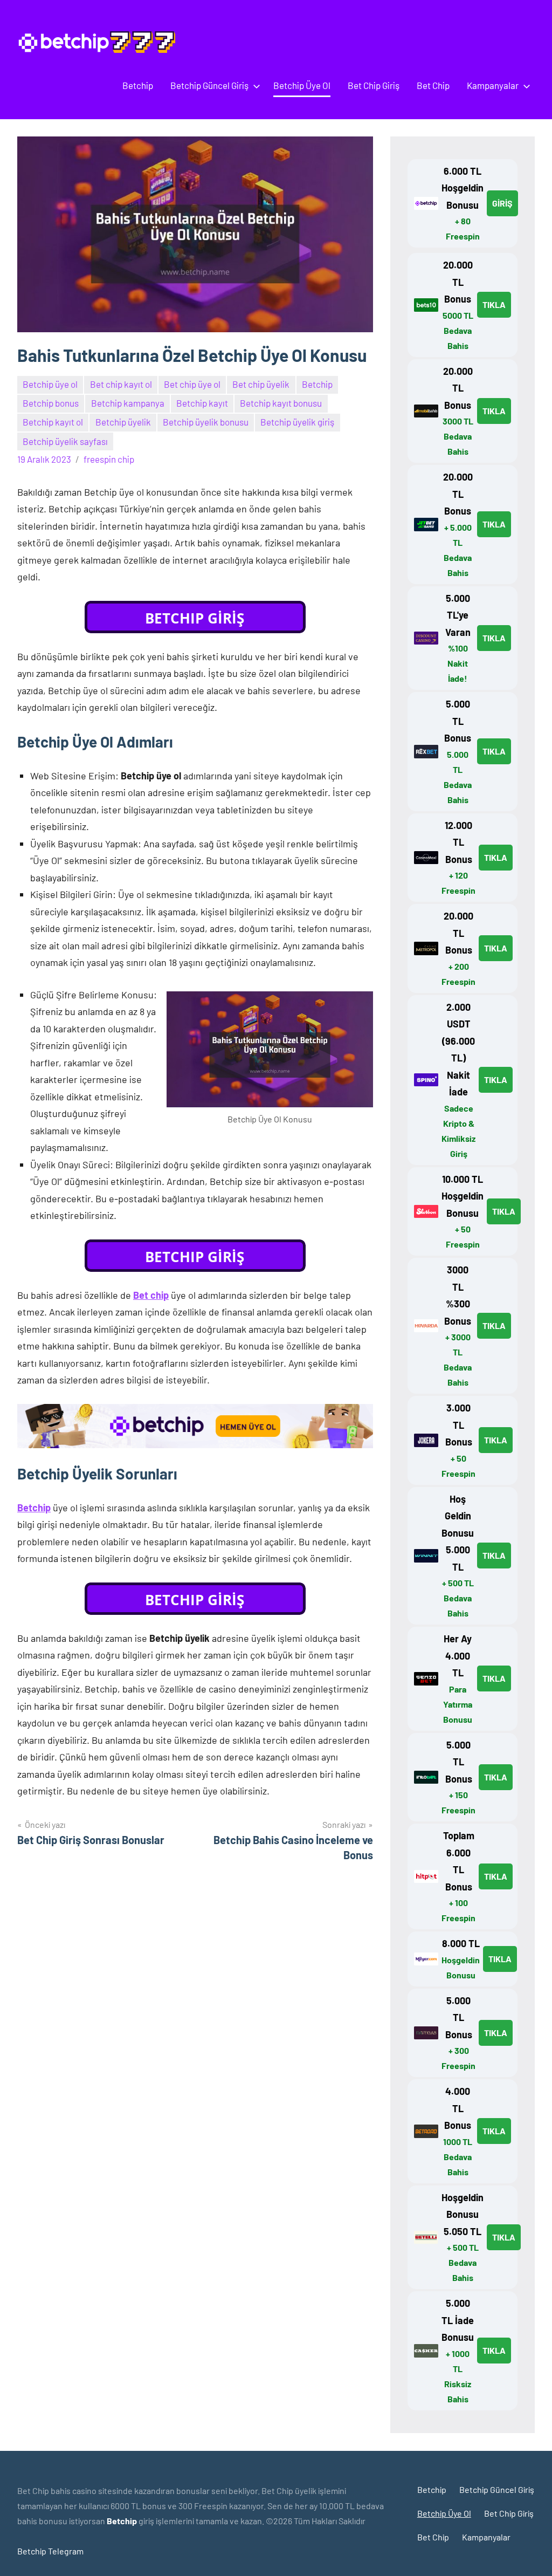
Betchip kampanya (128, 403)
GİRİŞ (502, 203)
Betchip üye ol (50, 384)
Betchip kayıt (202, 403)
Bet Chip (433, 85)
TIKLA (494, 304)
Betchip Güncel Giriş (209, 85)
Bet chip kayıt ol (121, 384)
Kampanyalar (493, 85)
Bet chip (151, 1295)
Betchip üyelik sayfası (65, 441)
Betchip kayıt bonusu (281, 403)
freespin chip (109, 459)
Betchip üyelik (123, 422)
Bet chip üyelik (261, 384)
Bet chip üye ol (192, 384)
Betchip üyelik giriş (297, 422)
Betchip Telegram (50, 2551)
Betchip (138, 85)
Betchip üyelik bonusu (206, 422)
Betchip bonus (51, 403)
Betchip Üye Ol (302, 85)
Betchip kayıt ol (53, 422)
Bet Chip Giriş (374, 85)
